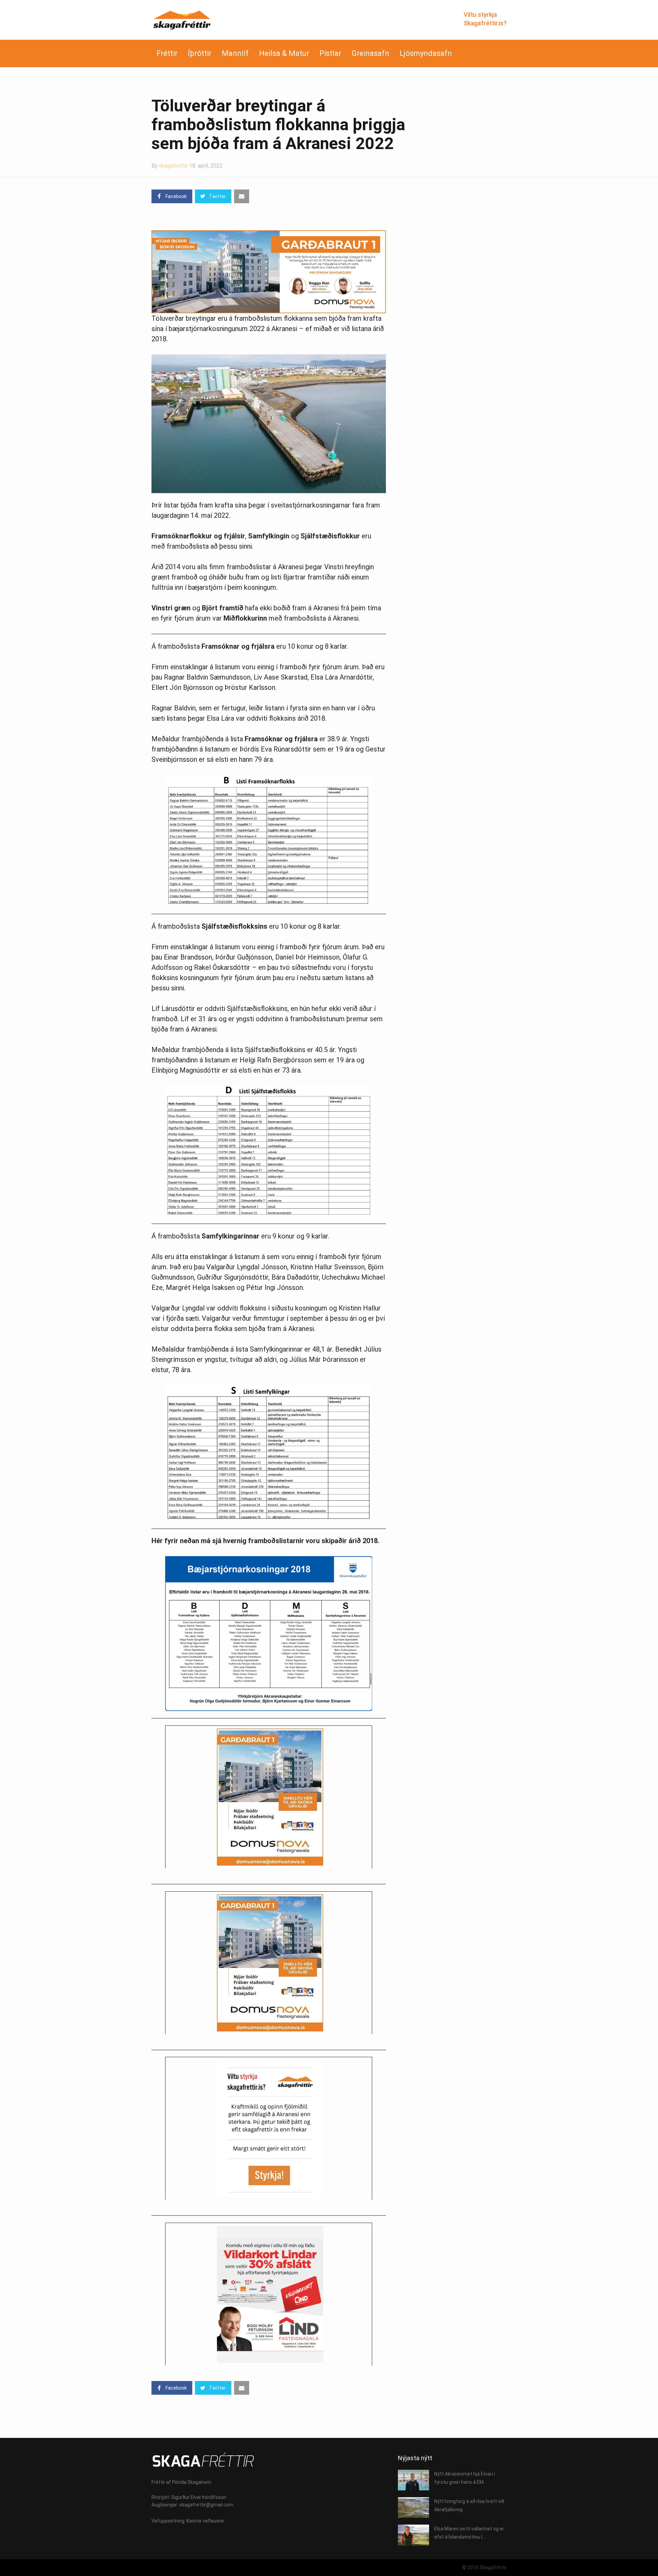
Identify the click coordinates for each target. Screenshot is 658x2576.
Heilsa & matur (284, 53)
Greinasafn (370, 53)
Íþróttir (200, 53)
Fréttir (167, 53)
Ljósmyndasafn (426, 53)
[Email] (242, 196)
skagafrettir (173, 166)
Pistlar (330, 53)
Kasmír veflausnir (205, 2521)
